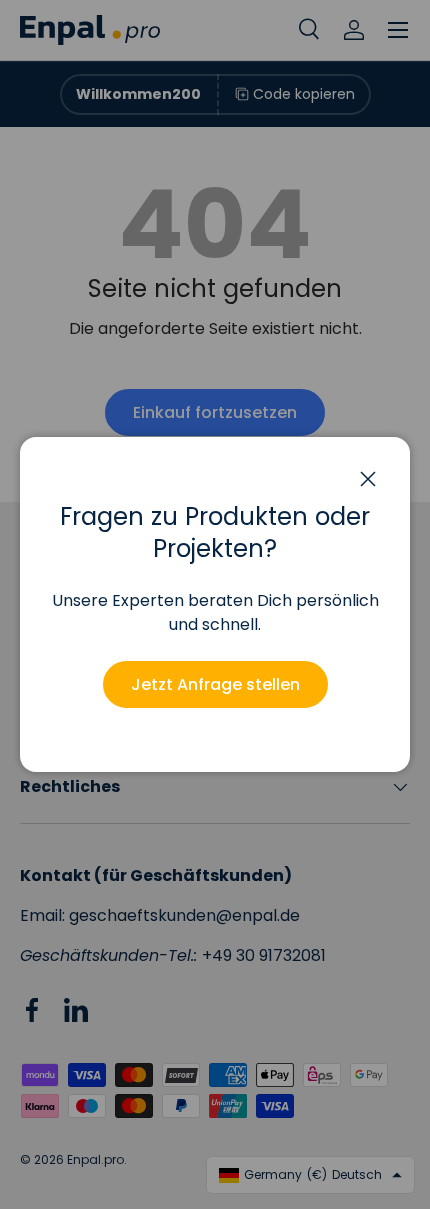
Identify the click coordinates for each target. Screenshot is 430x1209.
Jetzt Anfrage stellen (215, 684)
